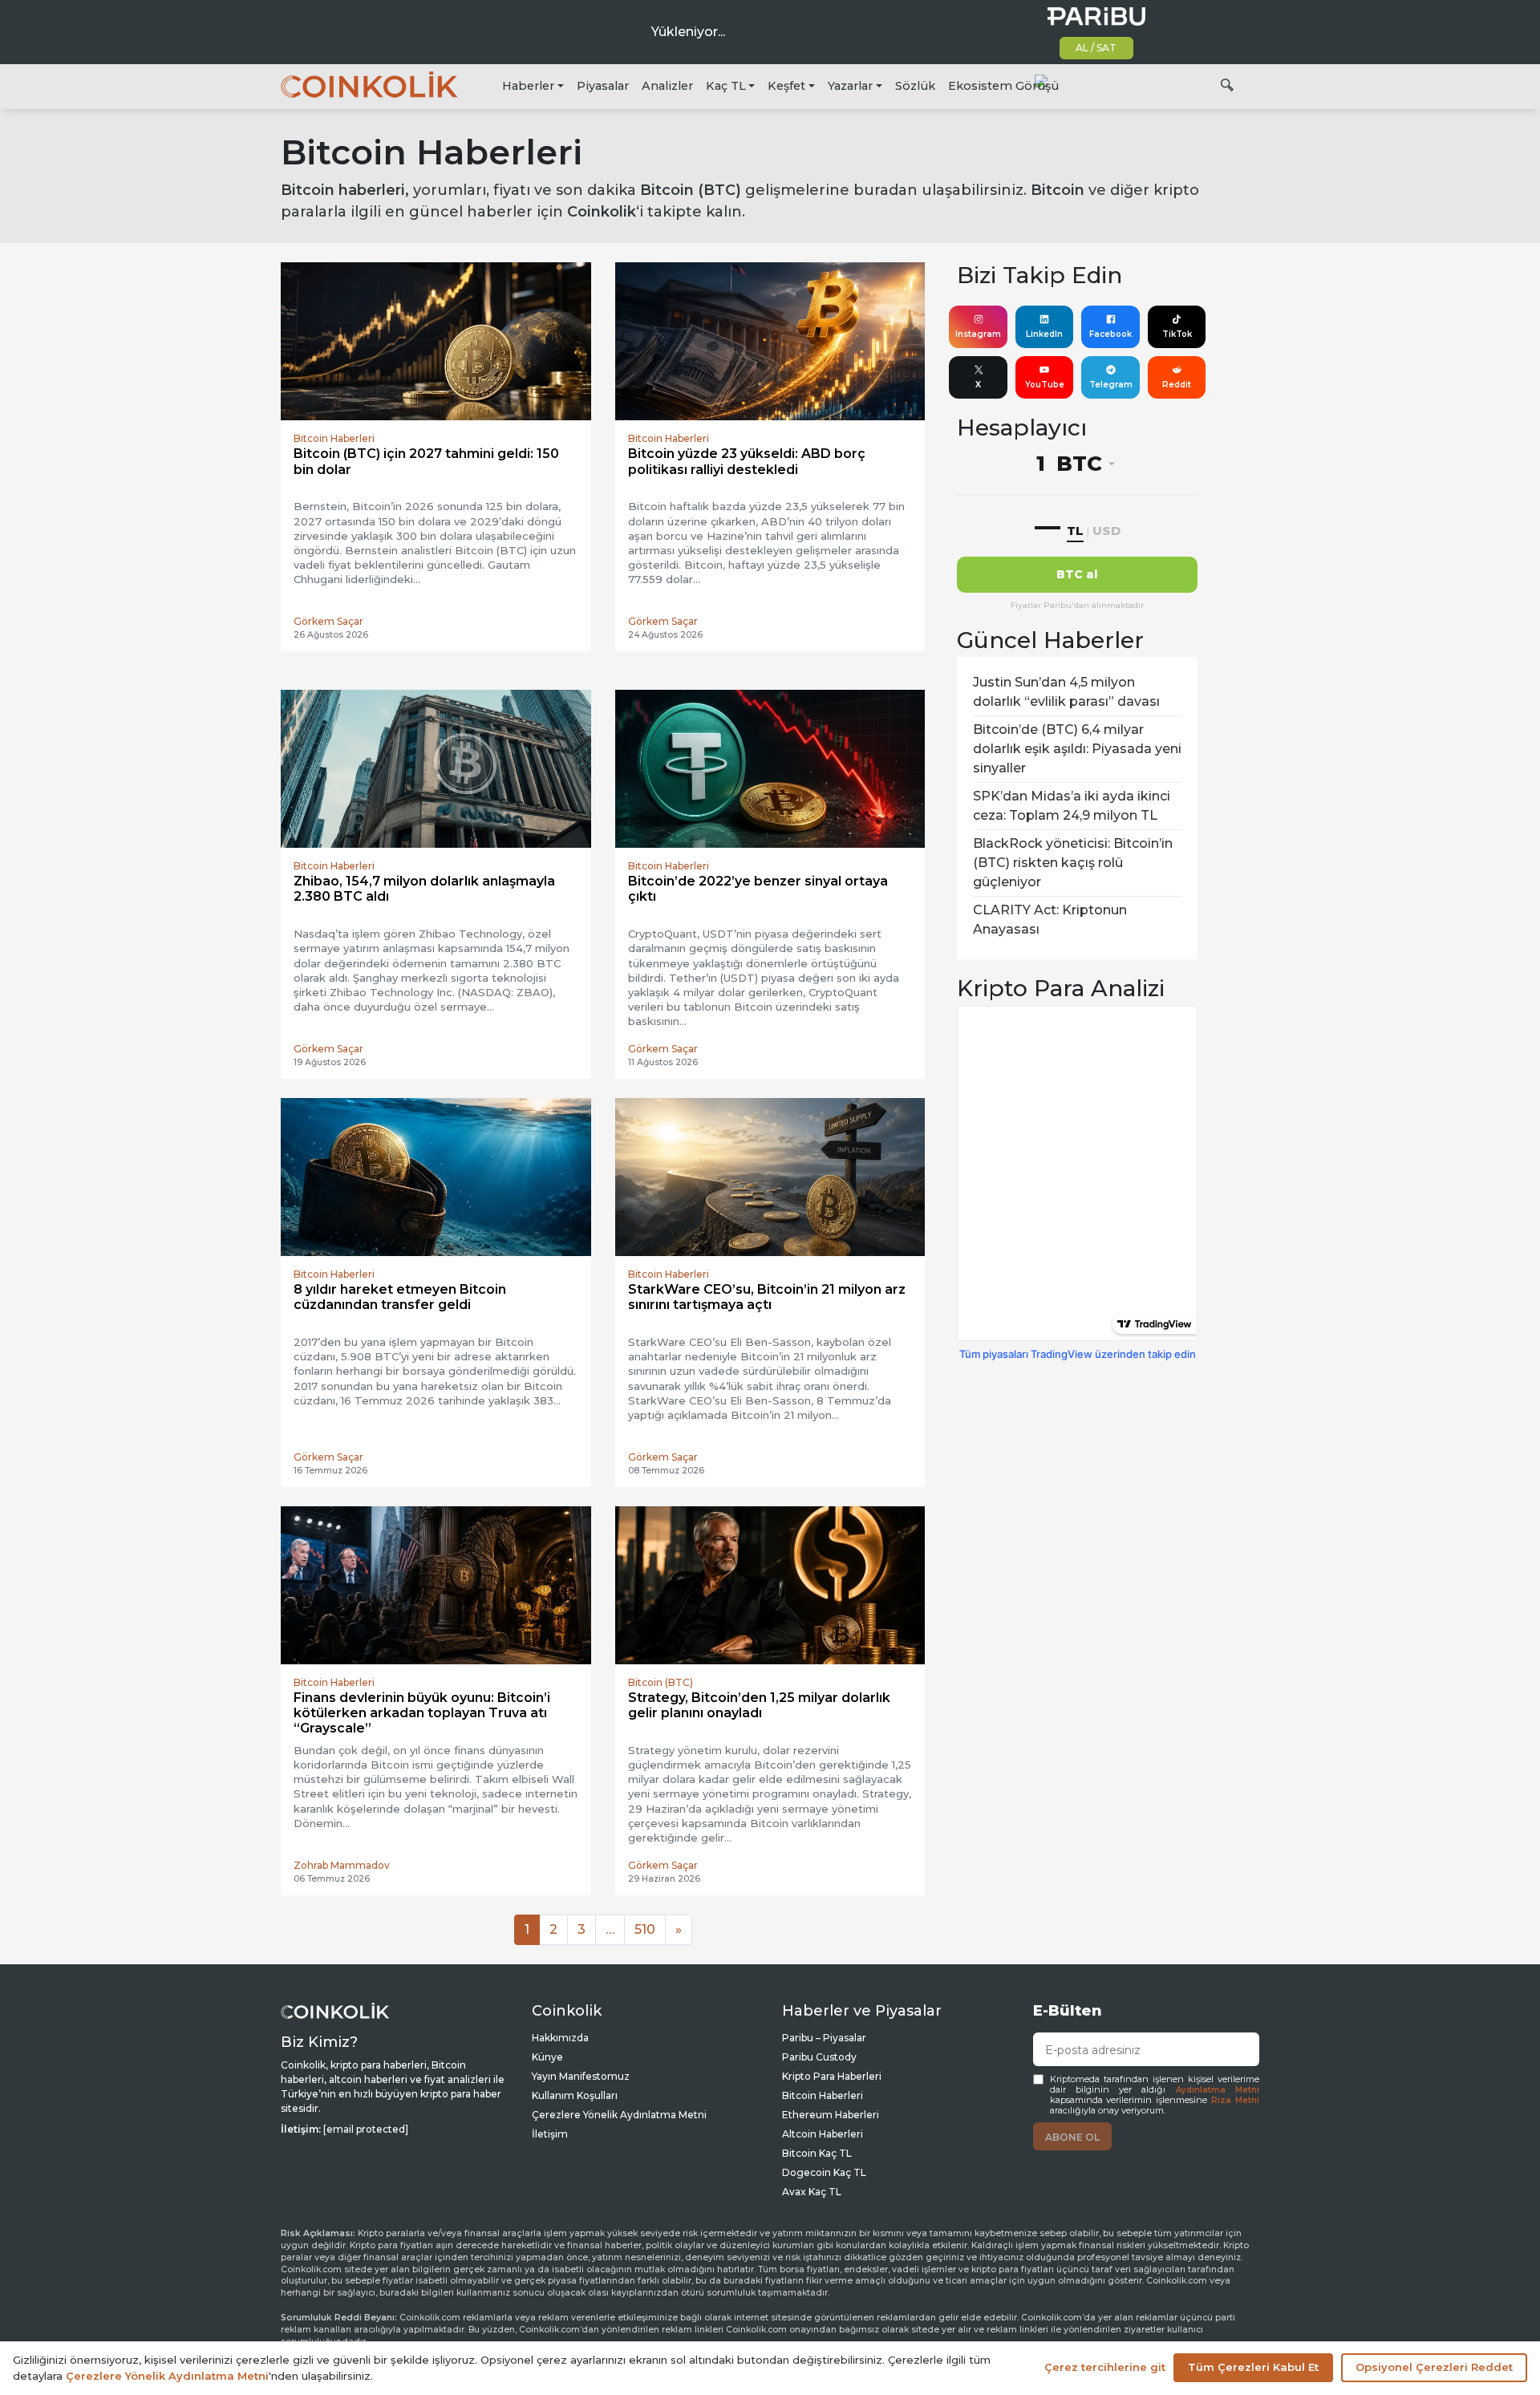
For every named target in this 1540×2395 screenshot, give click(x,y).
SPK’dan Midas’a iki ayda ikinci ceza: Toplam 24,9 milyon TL (1072, 806)
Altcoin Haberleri (823, 2134)
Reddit (1177, 385)
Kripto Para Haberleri (832, 2076)
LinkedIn (1044, 334)
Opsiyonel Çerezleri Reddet (1434, 2367)
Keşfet (786, 86)
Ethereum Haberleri (831, 2115)
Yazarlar (850, 86)
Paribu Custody (819, 2057)
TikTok (1177, 334)
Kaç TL (726, 86)
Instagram (978, 334)
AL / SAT (1096, 48)
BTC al (1077, 574)
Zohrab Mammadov (342, 1865)
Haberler (528, 86)
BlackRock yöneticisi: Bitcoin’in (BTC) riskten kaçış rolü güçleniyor (1073, 863)
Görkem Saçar (328, 621)
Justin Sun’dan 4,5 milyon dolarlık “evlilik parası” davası (1066, 692)
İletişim (550, 2134)
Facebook (1110, 334)
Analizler (667, 86)
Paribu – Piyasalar (824, 2038)
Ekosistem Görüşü (1003, 86)
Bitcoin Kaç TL (817, 2153)
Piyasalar (603, 86)
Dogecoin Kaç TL (824, 2172)
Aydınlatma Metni (1218, 2090)
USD (1106, 531)
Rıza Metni (1235, 2100)
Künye (547, 2057)
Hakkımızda (560, 2038)
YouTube (1045, 385)
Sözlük (915, 86)
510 (645, 1929)
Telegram (1111, 385)
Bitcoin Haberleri (823, 2095)
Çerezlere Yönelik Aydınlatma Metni (619, 2115)
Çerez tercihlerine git (1105, 2367)
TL (1075, 531)
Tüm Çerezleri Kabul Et (1253, 2367)
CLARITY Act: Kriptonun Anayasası (1050, 920)
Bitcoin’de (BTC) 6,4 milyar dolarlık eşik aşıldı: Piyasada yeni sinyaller (1077, 749)
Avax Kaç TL (812, 2192)
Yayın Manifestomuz (581, 2076)
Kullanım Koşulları (575, 2095)
